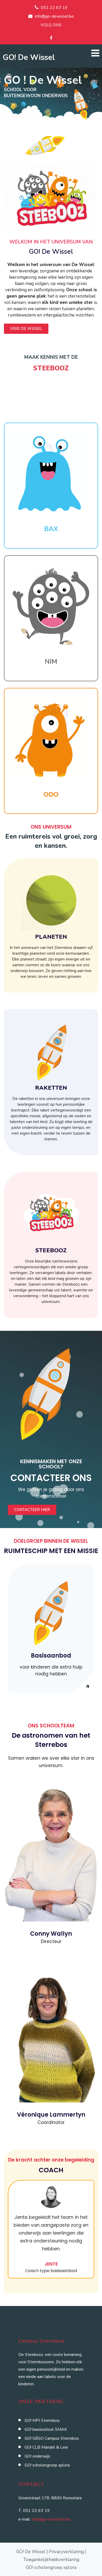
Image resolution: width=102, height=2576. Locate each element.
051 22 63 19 (54, 8)
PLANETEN (51, 937)
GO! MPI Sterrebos (42, 2421)
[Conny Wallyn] (51, 1920)
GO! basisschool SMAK (46, 2429)
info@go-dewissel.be (54, 16)
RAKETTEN (51, 1088)
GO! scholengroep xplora (47, 2465)
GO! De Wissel (29, 57)
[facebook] (51, 38)
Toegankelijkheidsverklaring (51, 2560)
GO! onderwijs (37, 2456)
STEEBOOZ (51, 1250)
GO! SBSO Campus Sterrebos (52, 2438)
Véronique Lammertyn (51, 2115)
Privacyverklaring (66, 2552)
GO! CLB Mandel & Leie (46, 2447)
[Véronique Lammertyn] (51, 2101)
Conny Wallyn (51, 1934)
